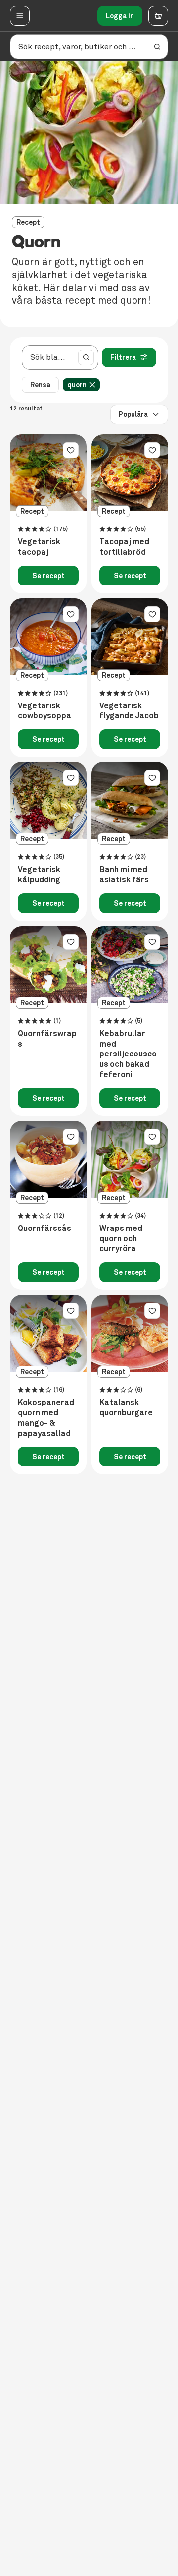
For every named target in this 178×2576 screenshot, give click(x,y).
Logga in (120, 16)
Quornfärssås (44, 1229)
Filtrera (123, 357)
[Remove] (92, 385)
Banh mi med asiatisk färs (124, 875)
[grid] (83, 385)
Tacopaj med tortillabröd (124, 547)
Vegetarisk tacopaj (39, 547)
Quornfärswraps (47, 1039)
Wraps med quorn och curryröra (121, 1239)
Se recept (48, 576)
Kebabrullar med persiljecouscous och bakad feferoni (128, 1054)
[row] (81, 385)
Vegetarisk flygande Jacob (129, 711)
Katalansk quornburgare (126, 1408)
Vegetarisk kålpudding (39, 875)
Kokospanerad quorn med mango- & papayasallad (46, 1418)
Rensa (40, 385)
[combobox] (48, 357)
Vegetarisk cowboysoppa (44, 711)
